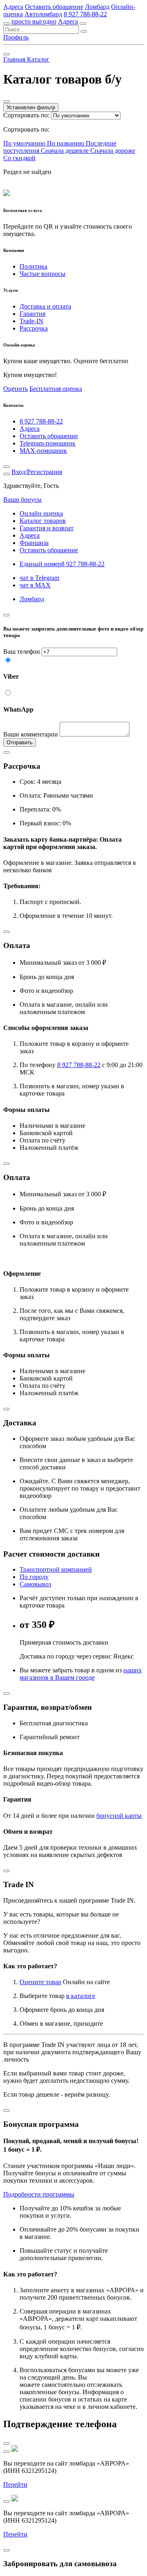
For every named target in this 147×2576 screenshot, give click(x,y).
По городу (34, 1577)
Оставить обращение (54, 7)
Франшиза (34, 543)
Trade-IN (31, 321)
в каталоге (81, 1996)
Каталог (38, 59)
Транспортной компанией (56, 1569)
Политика (33, 266)
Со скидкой (19, 158)
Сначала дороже (113, 151)
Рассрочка (34, 328)
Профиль (16, 37)
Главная (15, 59)
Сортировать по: (26, 115)
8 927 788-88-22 (85, 14)
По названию (66, 143)
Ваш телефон (22, 652)
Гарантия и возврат (47, 528)
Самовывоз (35, 1584)
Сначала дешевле (66, 151)
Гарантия (32, 314)
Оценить (16, 389)
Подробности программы (39, 2194)
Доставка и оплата (45, 306)
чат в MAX (35, 585)
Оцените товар (40, 1982)
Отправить (20, 742)
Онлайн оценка (41, 513)
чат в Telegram (39, 578)
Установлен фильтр (31, 107)
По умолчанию (25, 143)
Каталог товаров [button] (43, 521)
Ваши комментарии (31, 734)
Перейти (15, 2484)
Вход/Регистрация (37, 472)
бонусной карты (119, 1816)
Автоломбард (43, 14)
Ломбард (97, 7)
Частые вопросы (42, 274)
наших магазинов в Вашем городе (81, 1674)
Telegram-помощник (48, 443)
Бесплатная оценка (56, 389)
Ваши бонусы (22, 500)
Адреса (13, 7)
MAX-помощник (43, 451)
